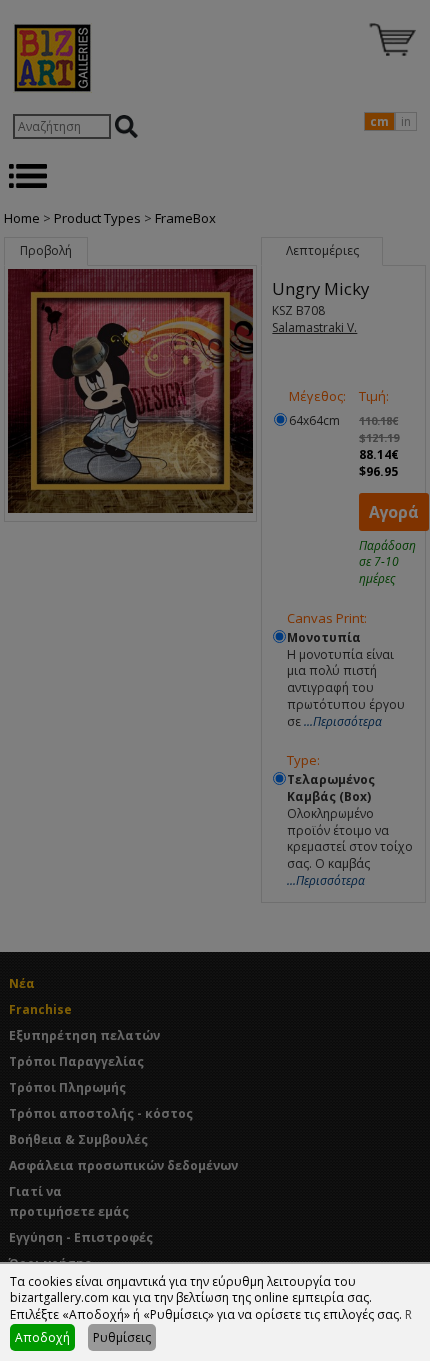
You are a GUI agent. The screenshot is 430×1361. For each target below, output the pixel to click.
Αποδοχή (42, 1337)
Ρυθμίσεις (122, 1337)
